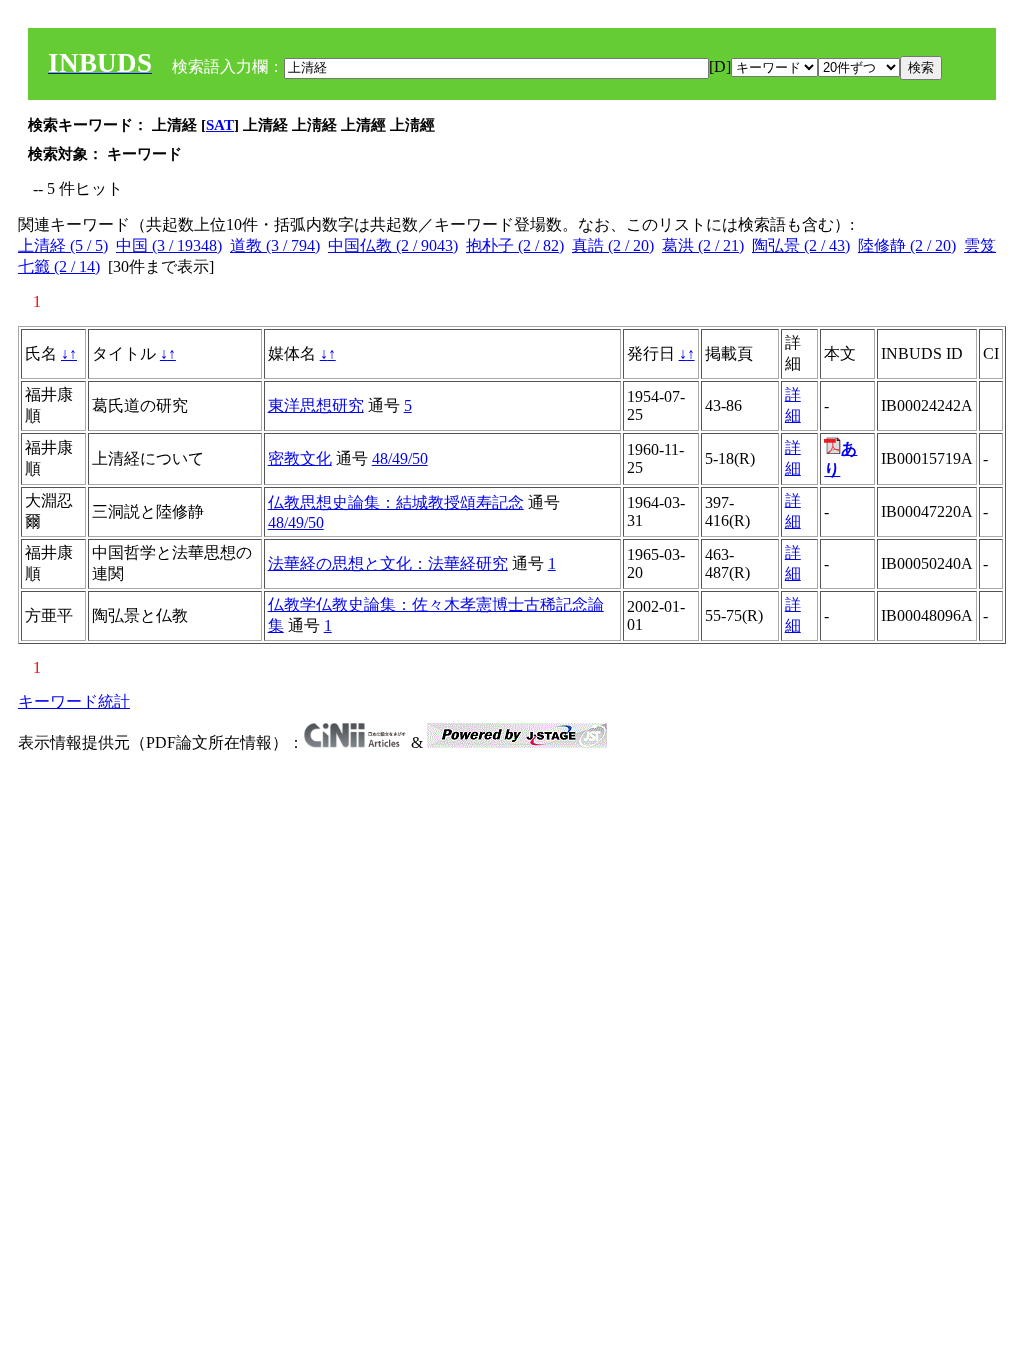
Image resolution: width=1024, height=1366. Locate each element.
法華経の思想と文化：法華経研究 (388, 563)
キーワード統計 (74, 701)
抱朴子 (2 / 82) (515, 245)
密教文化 (300, 458)
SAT (220, 125)
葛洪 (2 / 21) (703, 245)
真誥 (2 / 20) (613, 245)
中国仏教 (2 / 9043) (393, 245)
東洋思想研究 (316, 405)
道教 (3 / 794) (275, 245)
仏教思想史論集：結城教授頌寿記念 (396, 502)
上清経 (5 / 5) (63, 245)
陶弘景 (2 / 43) (801, 245)
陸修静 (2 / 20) (907, 245)
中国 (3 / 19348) (169, 245)
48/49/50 (400, 458)
